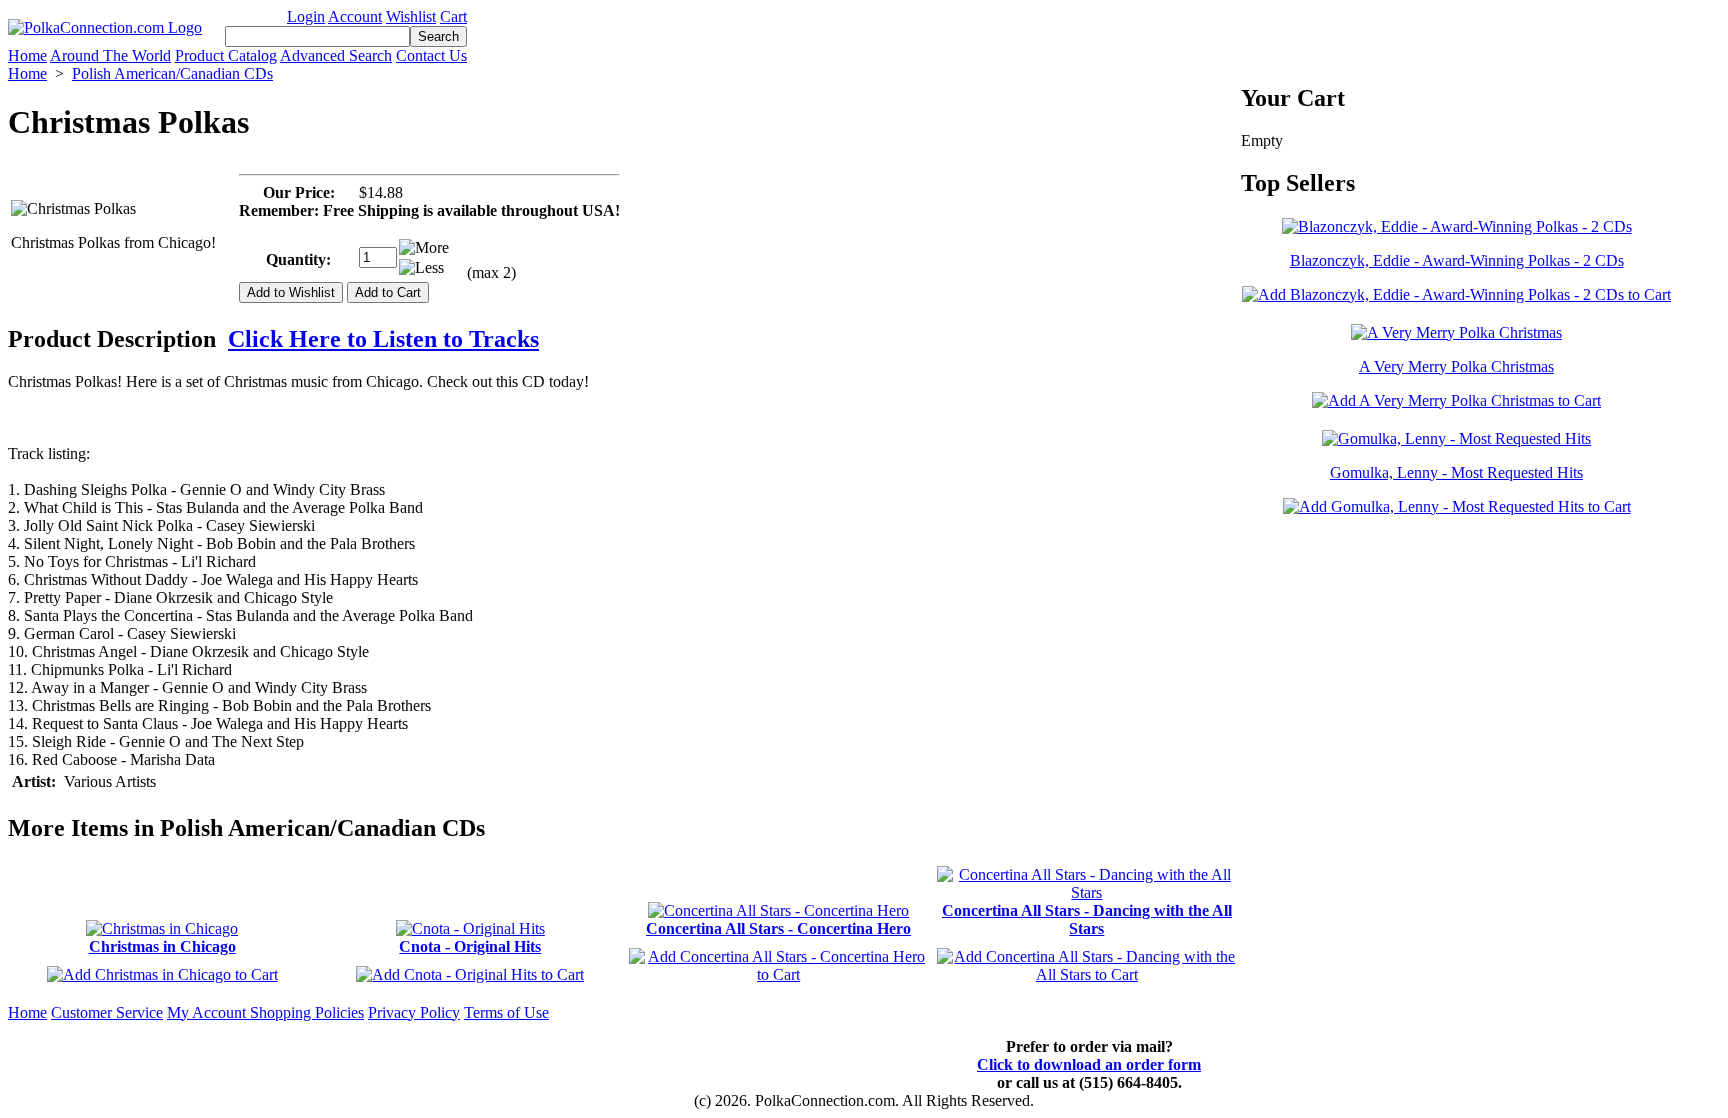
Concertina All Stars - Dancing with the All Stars (1087, 919)
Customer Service (107, 1012)
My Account (208, 1012)
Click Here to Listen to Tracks (383, 339)
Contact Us (431, 55)
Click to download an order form (1089, 1064)
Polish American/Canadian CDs (172, 73)
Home (27, 55)
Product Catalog (226, 55)
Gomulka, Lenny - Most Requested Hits (1456, 472)
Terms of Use (506, 1012)
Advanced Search (336, 55)
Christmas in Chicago (162, 946)
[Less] (421, 268)
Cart (453, 16)
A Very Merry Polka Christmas (1456, 366)
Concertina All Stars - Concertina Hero (778, 928)
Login (306, 16)
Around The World (110, 55)
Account (355, 16)
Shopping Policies (307, 1012)
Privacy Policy (414, 1012)
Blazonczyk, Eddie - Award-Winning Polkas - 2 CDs (1457, 260)
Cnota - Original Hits (470, 946)
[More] (424, 248)
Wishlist (411, 16)
